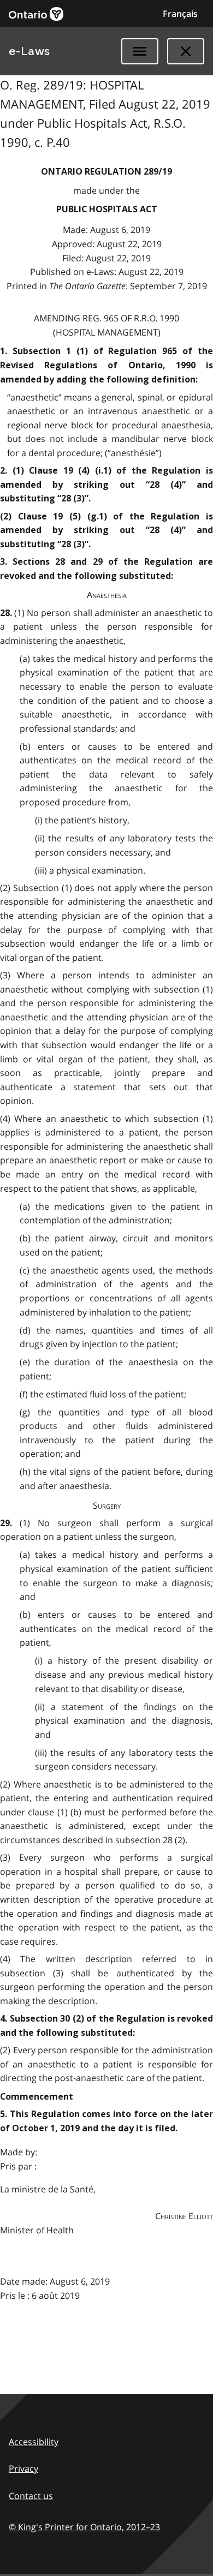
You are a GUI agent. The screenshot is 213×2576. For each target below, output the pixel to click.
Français (180, 14)
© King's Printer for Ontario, (84, 2527)
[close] (186, 51)
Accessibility (34, 2442)
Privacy (23, 2469)
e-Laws (29, 51)
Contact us (31, 2496)
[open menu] (140, 51)
